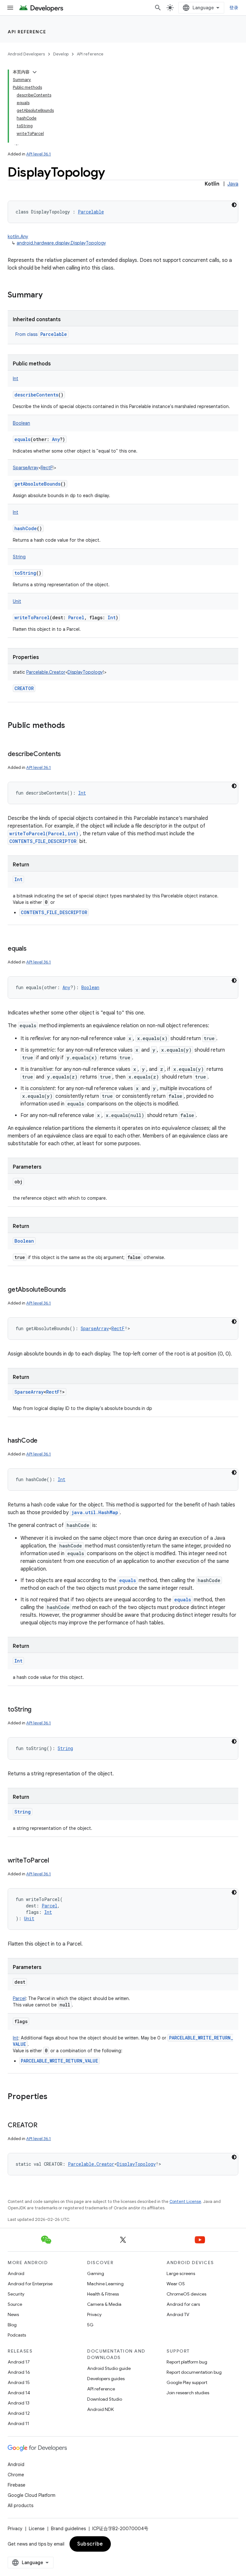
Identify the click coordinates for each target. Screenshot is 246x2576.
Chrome (16, 2475)
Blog (12, 2325)
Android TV (178, 2314)
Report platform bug (187, 2362)
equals (22, 439)
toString (25, 573)
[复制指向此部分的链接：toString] (38, 1710)
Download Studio (105, 2399)
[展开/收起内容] (35, 72)
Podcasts (17, 2335)
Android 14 (19, 2393)
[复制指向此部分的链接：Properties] (54, 2097)
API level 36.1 (39, 154)
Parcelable (54, 334)
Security (16, 2294)
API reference (27, 32)
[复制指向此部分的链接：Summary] (49, 296)
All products (20, 2505)
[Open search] (158, 8)
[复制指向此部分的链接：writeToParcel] (55, 1861)
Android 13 (19, 2403)
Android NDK (100, 2409)
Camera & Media (104, 2304)
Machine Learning (105, 2284)
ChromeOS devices (186, 2294)
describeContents (36, 395)
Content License (185, 2201)
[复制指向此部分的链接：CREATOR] (44, 2126)
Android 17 (19, 2362)
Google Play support (187, 2382)
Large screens (181, 2273)
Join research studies (188, 2393)
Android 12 (19, 2413)
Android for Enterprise (30, 2284)
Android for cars (183, 2304)
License (37, 2529)
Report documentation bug (194, 2372)
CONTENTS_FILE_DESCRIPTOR (43, 841)
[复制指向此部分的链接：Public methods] (71, 726)
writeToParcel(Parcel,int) (44, 834)
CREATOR (24, 688)
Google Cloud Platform (32, 2495)
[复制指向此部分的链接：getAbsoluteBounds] (72, 1290)
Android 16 (19, 2372)
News (13, 2314)
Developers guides (106, 2379)
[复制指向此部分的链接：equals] (33, 949)
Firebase (16, 2485)
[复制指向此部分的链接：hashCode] (44, 1441)
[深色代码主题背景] (234, 205)
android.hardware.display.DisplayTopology (61, 243)
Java (233, 184)
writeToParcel (32, 617)
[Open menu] (10, 8)
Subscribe (90, 2544)
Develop (61, 54)
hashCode (26, 528)
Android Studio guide (109, 2368)
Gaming (96, 2273)
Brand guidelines (68, 2529)
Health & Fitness (103, 2294)
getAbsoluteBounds (37, 484)
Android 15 (19, 2382)
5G (90, 2325)
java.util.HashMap (95, 1512)
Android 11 (18, 2423)
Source (15, 2304)
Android (16, 2273)
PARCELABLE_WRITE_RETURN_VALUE (59, 2061)
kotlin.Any (18, 237)
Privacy (94, 2314)
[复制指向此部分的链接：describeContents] (67, 754)
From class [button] (41, 334)
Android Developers (26, 54)
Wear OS (176, 2284)
